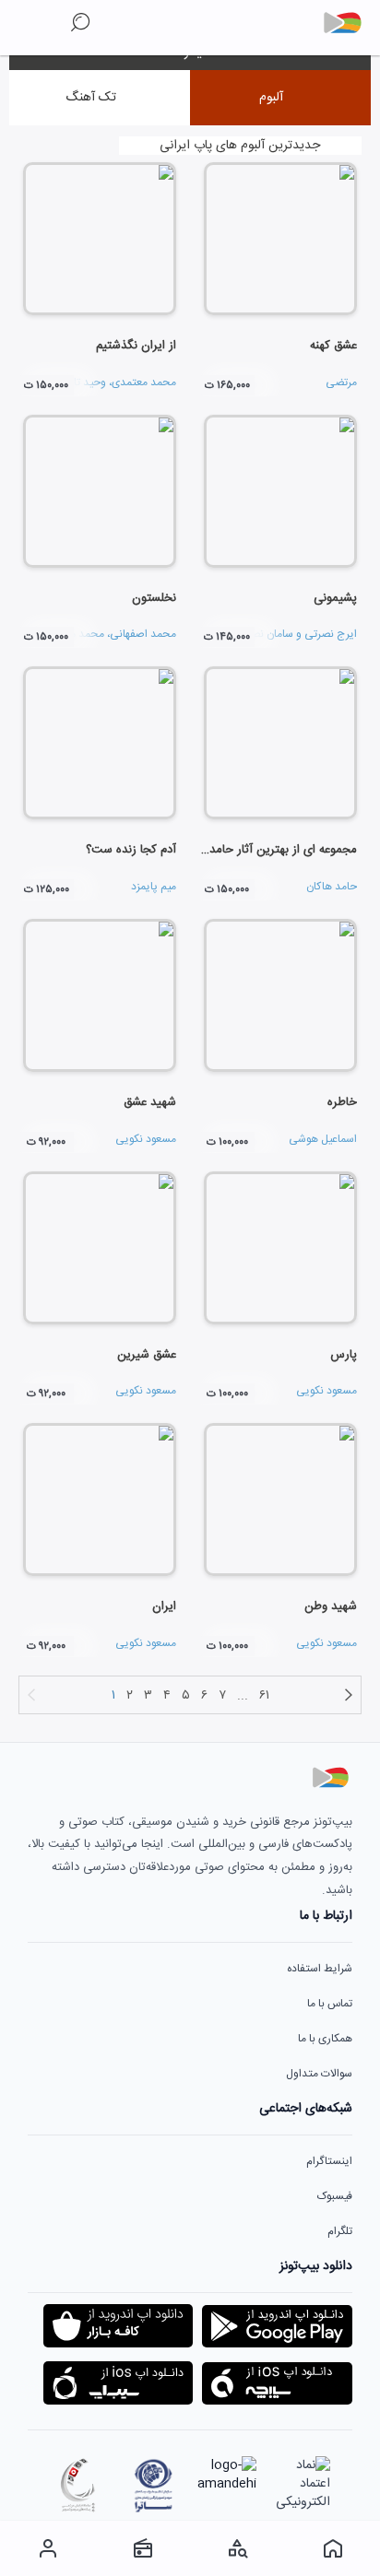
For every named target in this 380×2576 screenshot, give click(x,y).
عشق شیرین (147, 1355)
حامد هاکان (332, 887)
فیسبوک (335, 2196)
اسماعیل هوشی (323, 1139)
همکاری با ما (325, 2039)
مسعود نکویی (146, 1139)
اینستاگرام (329, 2161)
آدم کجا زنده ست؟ (131, 850)
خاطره (342, 1102)
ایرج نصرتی (331, 634)
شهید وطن (331, 1606)
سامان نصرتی (264, 634)
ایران (164, 1606)
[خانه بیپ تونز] (332, 2548)
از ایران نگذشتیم (136, 346)
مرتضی (341, 382)
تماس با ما (330, 2004)
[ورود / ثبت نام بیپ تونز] (47, 2548)
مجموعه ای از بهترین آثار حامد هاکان (267, 850)
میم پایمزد (154, 887)
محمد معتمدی (144, 382)
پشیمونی (335, 598)
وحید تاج (86, 382)
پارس (344, 1355)
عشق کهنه (333, 346)
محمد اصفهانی (143, 634)
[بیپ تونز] (350, 23)
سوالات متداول (319, 2074)
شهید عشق (150, 1102)
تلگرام (340, 2231)
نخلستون (154, 598)
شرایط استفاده (320, 1969)
